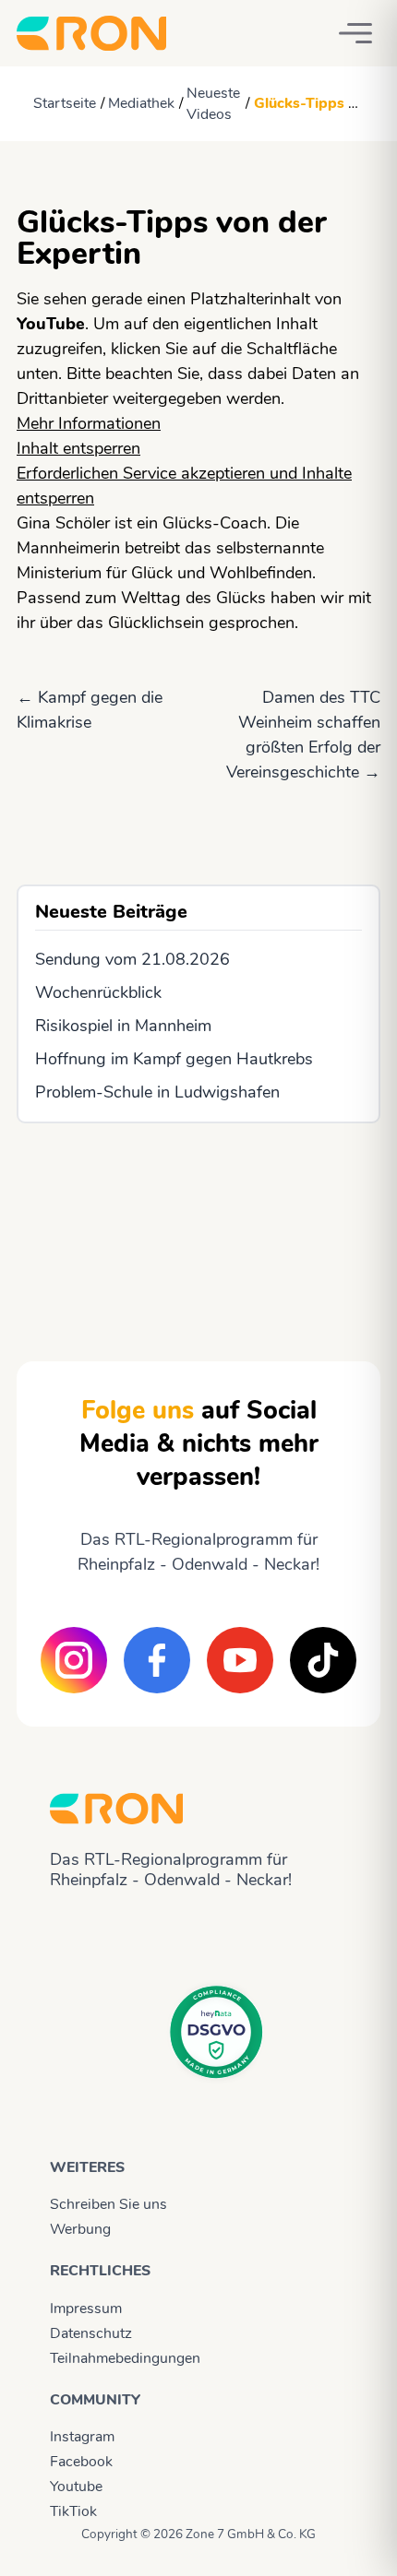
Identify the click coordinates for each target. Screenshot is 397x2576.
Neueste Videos (213, 104)
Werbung (80, 2229)
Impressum (86, 2309)
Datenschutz (91, 2333)
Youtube (76, 2487)
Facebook (81, 2462)
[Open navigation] (355, 33)
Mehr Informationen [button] (89, 423)
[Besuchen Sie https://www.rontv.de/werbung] (198, 1226)
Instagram (82, 2437)
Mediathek (141, 103)
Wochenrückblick (98, 992)
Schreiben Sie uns (108, 2204)
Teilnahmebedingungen (125, 2358)
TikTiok (73, 2511)
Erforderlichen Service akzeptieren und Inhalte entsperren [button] (184, 486)
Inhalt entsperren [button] (78, 448)
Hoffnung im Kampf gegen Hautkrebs (174, 1059)
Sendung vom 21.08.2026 (132, 959)
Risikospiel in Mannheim (123, 1026)
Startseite (65, 103)
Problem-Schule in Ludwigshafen (157, 1092)
